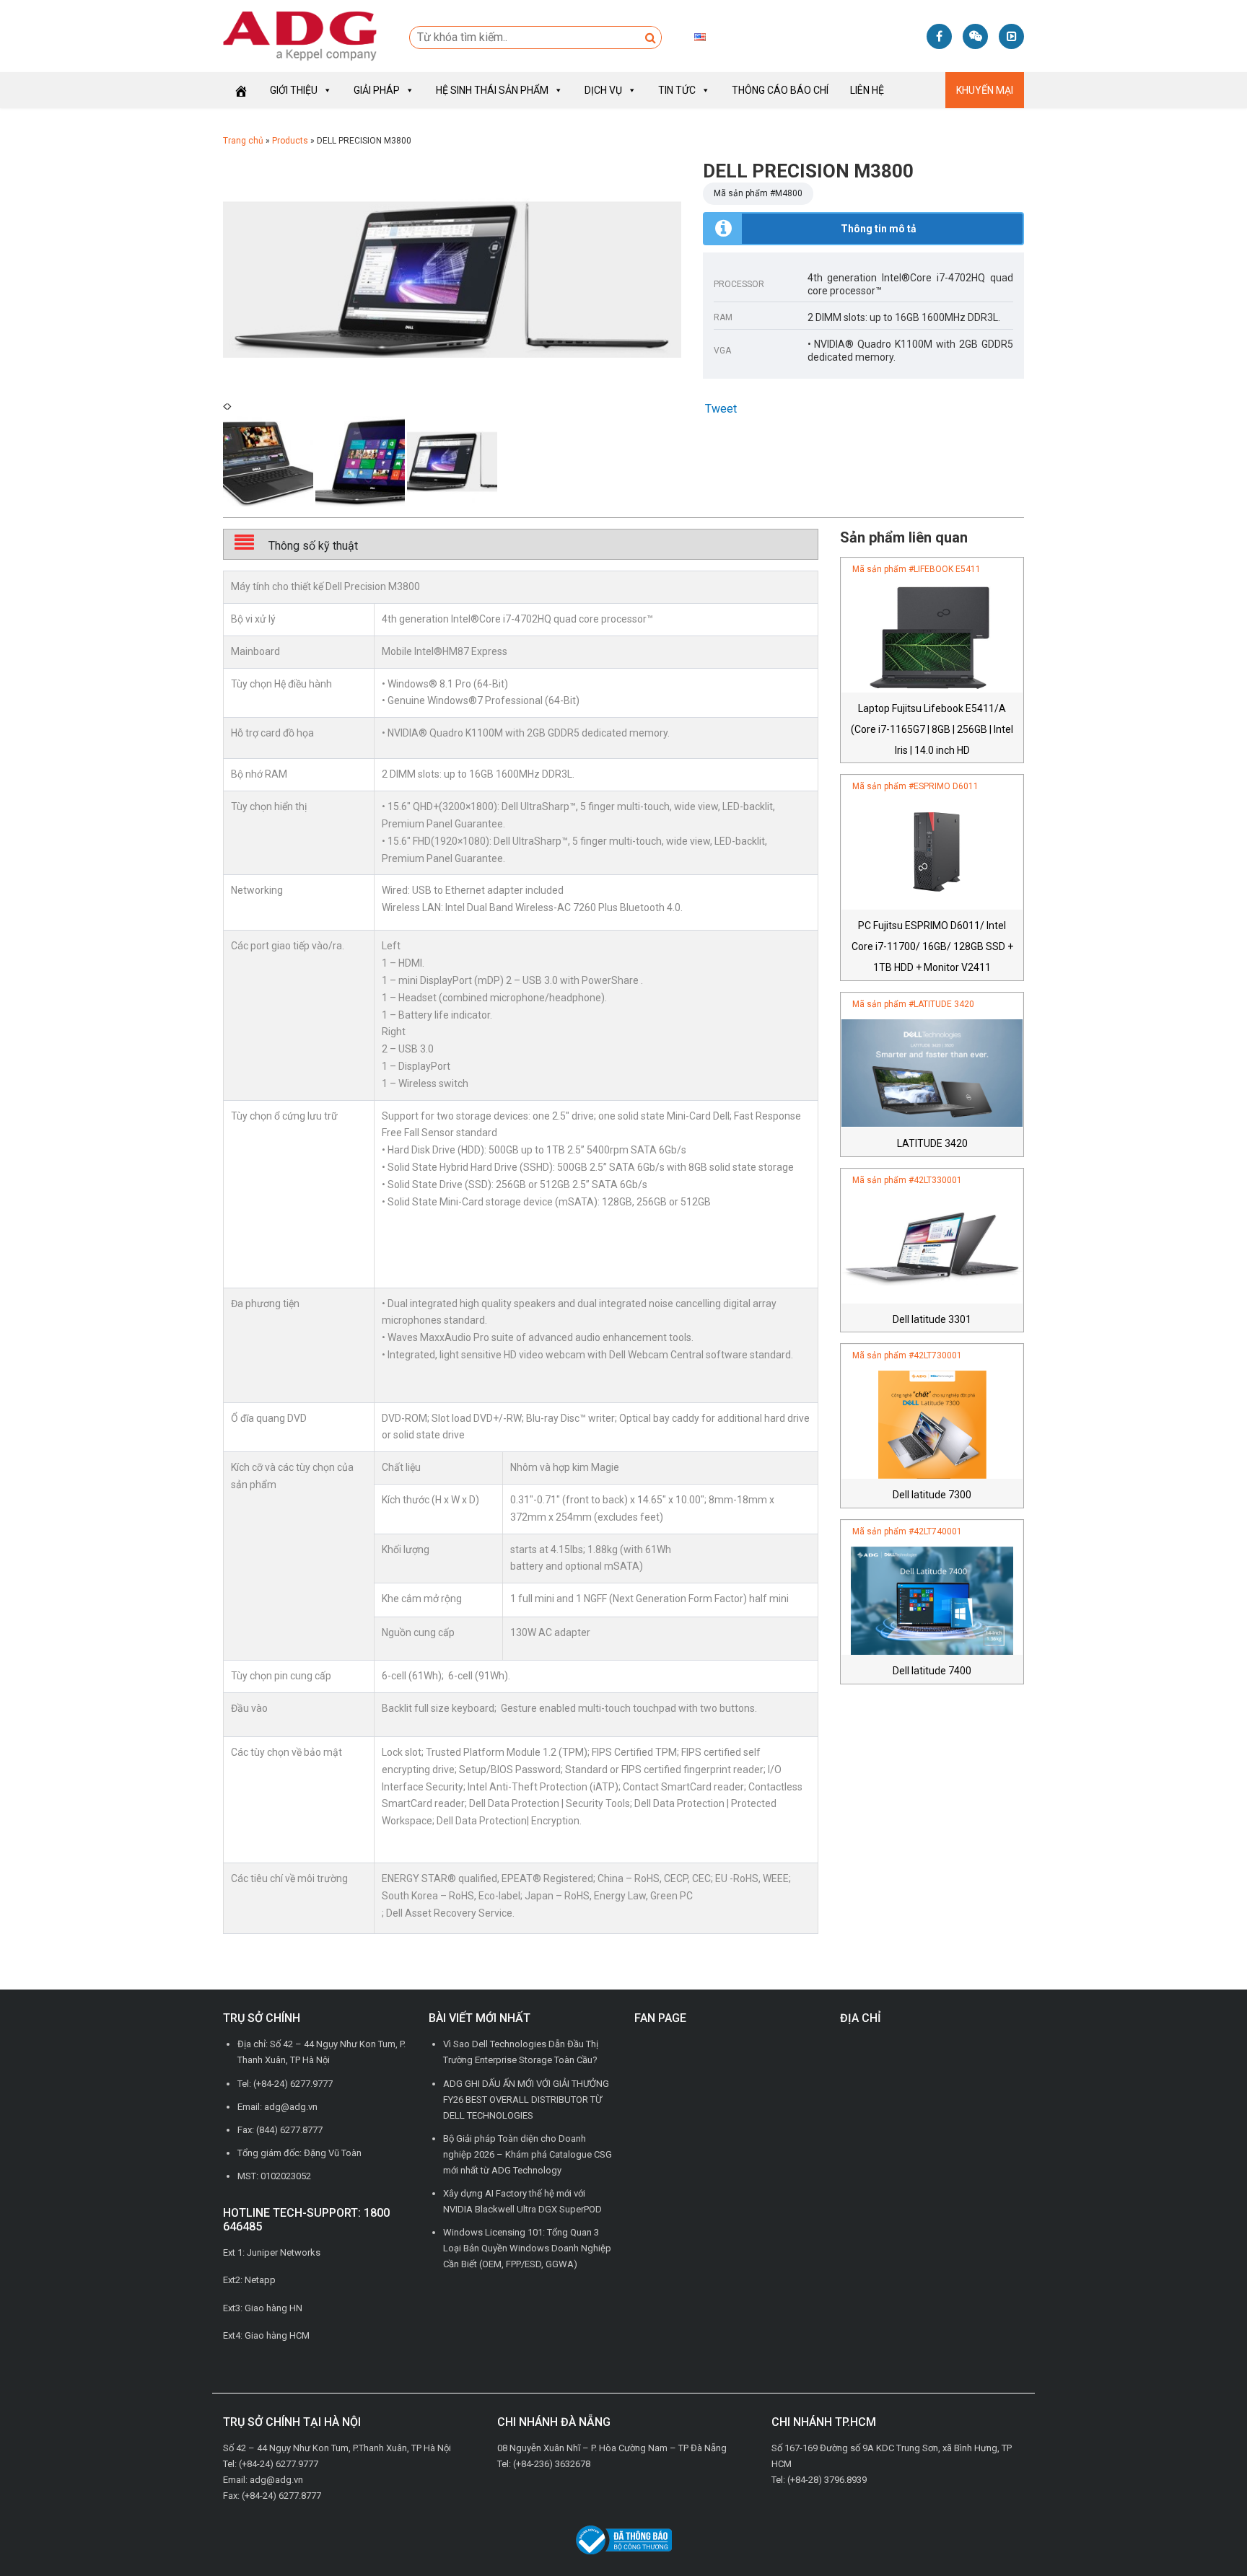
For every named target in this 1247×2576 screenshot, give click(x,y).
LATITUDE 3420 (932, 1143)
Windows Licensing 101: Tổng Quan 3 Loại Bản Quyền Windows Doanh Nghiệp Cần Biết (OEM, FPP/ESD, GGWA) (527, 2248)
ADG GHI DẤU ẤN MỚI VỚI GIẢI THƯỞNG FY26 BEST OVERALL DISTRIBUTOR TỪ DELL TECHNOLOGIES (526, 2100)
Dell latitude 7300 (932, 1495)
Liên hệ (867, 90)
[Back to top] (1204, 2533)
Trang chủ (243, 141)
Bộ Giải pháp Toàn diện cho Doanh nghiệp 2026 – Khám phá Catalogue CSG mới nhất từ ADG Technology (528, 2154)
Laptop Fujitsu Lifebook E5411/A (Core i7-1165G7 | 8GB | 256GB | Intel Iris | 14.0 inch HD (932, 729)
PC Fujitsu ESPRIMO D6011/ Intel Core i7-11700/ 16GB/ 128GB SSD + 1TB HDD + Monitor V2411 (932, 946)
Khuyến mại (985, 90)
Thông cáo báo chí (780, 90)
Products (290, 141)
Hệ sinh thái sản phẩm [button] (492, 90)
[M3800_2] (452, 278)
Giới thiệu (294, 90)
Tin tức (677, 90)
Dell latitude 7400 (932, 1671)
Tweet (721, 409)
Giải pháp (377, 90)
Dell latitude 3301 (932, 1319)
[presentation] (225, 406)
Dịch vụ (603, 90)
